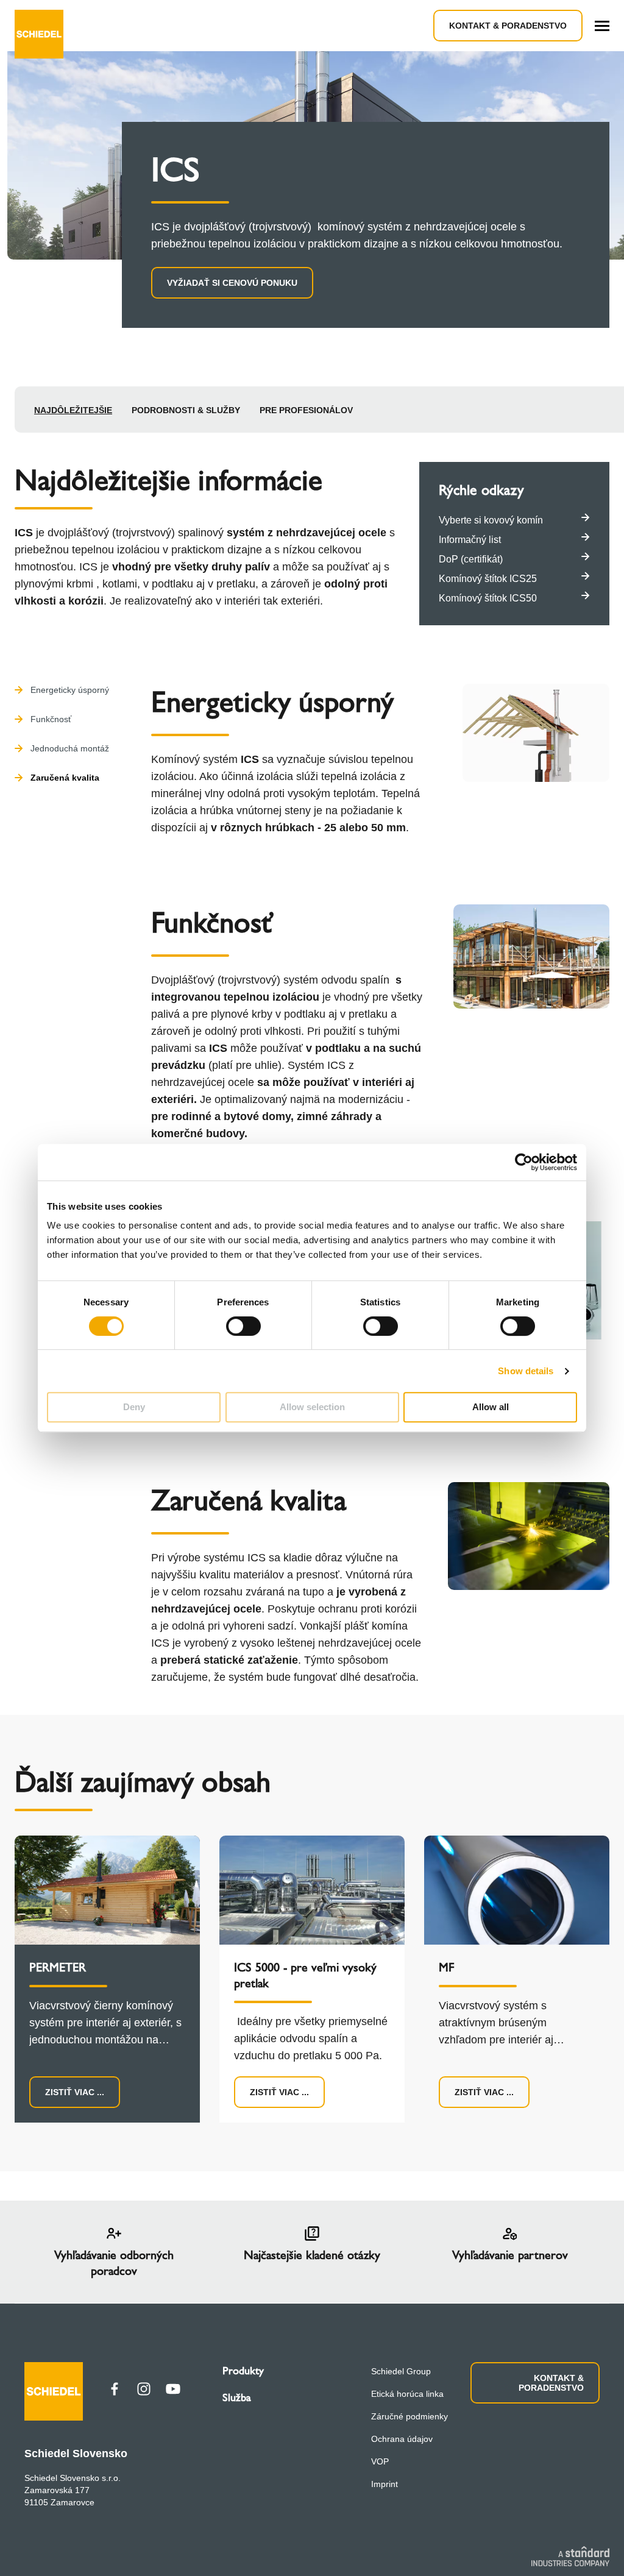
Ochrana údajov (402, 2439)
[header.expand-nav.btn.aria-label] (602, 26)
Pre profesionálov (306, 410)
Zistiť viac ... (75, 2092)
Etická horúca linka (407, 2394)
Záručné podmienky (409, 2416)
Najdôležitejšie (73, 410)
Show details (526, 1371)
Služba (237, 2397)
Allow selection (312, 1407)
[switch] (243, 1326)
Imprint (385, 2484)
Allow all (491, 1407)
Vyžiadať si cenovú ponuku (232, 283)
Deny (134, 1407)
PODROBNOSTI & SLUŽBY (186, 410)
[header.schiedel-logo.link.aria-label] (39, 26)
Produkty (243, 2371)
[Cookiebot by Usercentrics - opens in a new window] (524, 1162)
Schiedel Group (401, 2371)
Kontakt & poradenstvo (508, 26)
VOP (380, 2461)
